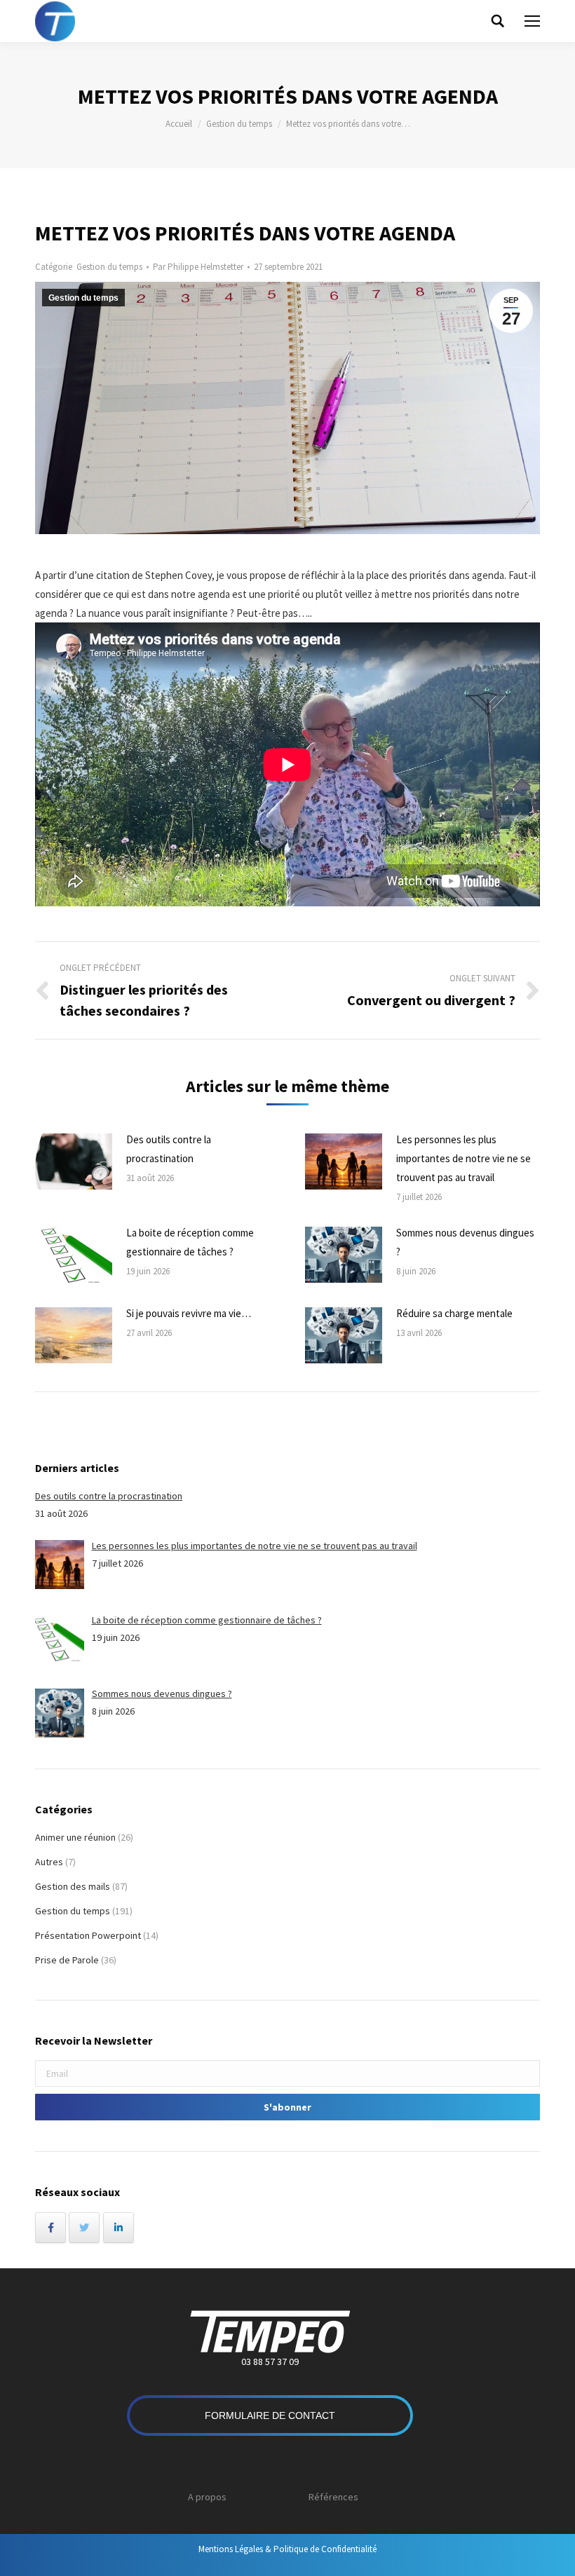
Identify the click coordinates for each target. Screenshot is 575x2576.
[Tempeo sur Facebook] (50, 2228)
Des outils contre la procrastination (169, 1149)
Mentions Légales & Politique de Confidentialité (287, 2549)
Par (198, 267)
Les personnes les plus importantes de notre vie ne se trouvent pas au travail (464, 1158)
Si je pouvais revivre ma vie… (189, 1313)
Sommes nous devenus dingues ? (465, 1242)
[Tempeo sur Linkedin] (119, 2228)
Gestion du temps (239, 124)
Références (333, 2497)
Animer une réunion (75, 1837)
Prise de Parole (67, 1960)
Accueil (179, 124)
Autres (49, 1862)
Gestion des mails (73, 1886)
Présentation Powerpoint (88, 1935)
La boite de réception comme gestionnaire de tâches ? (190, 1242)
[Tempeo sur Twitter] (84, 2228)
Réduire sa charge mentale (454, 1313)
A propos (207, 2497)
